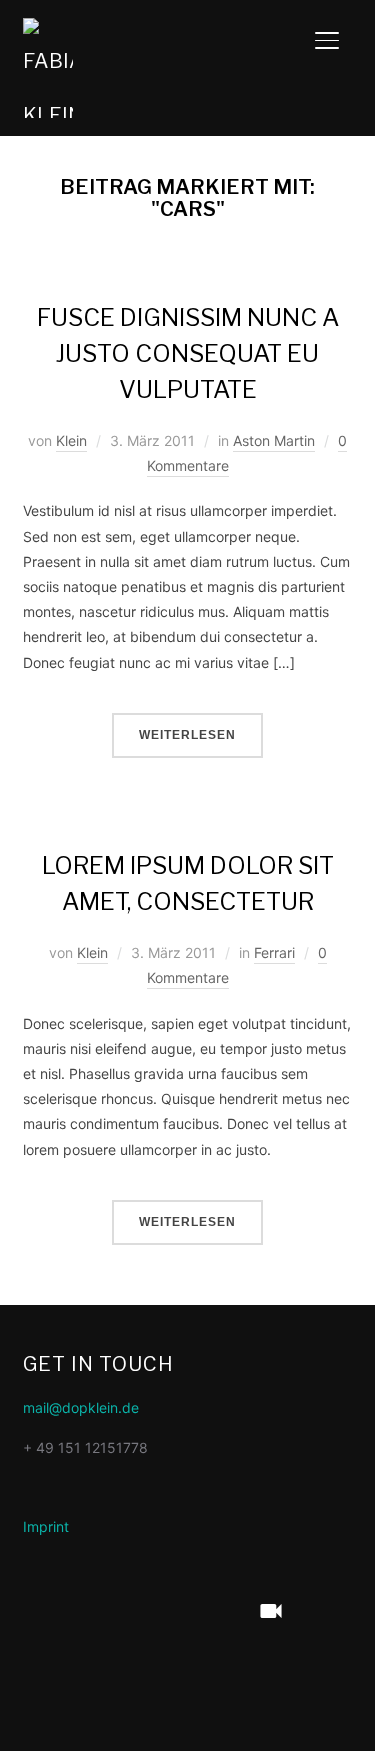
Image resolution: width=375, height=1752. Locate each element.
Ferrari (274, 952)
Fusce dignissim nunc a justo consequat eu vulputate (188, 353)
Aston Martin (274, 440)
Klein (71, 440)
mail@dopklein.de (81, 1407)
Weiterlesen (187, 735)
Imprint (46, 1526)
